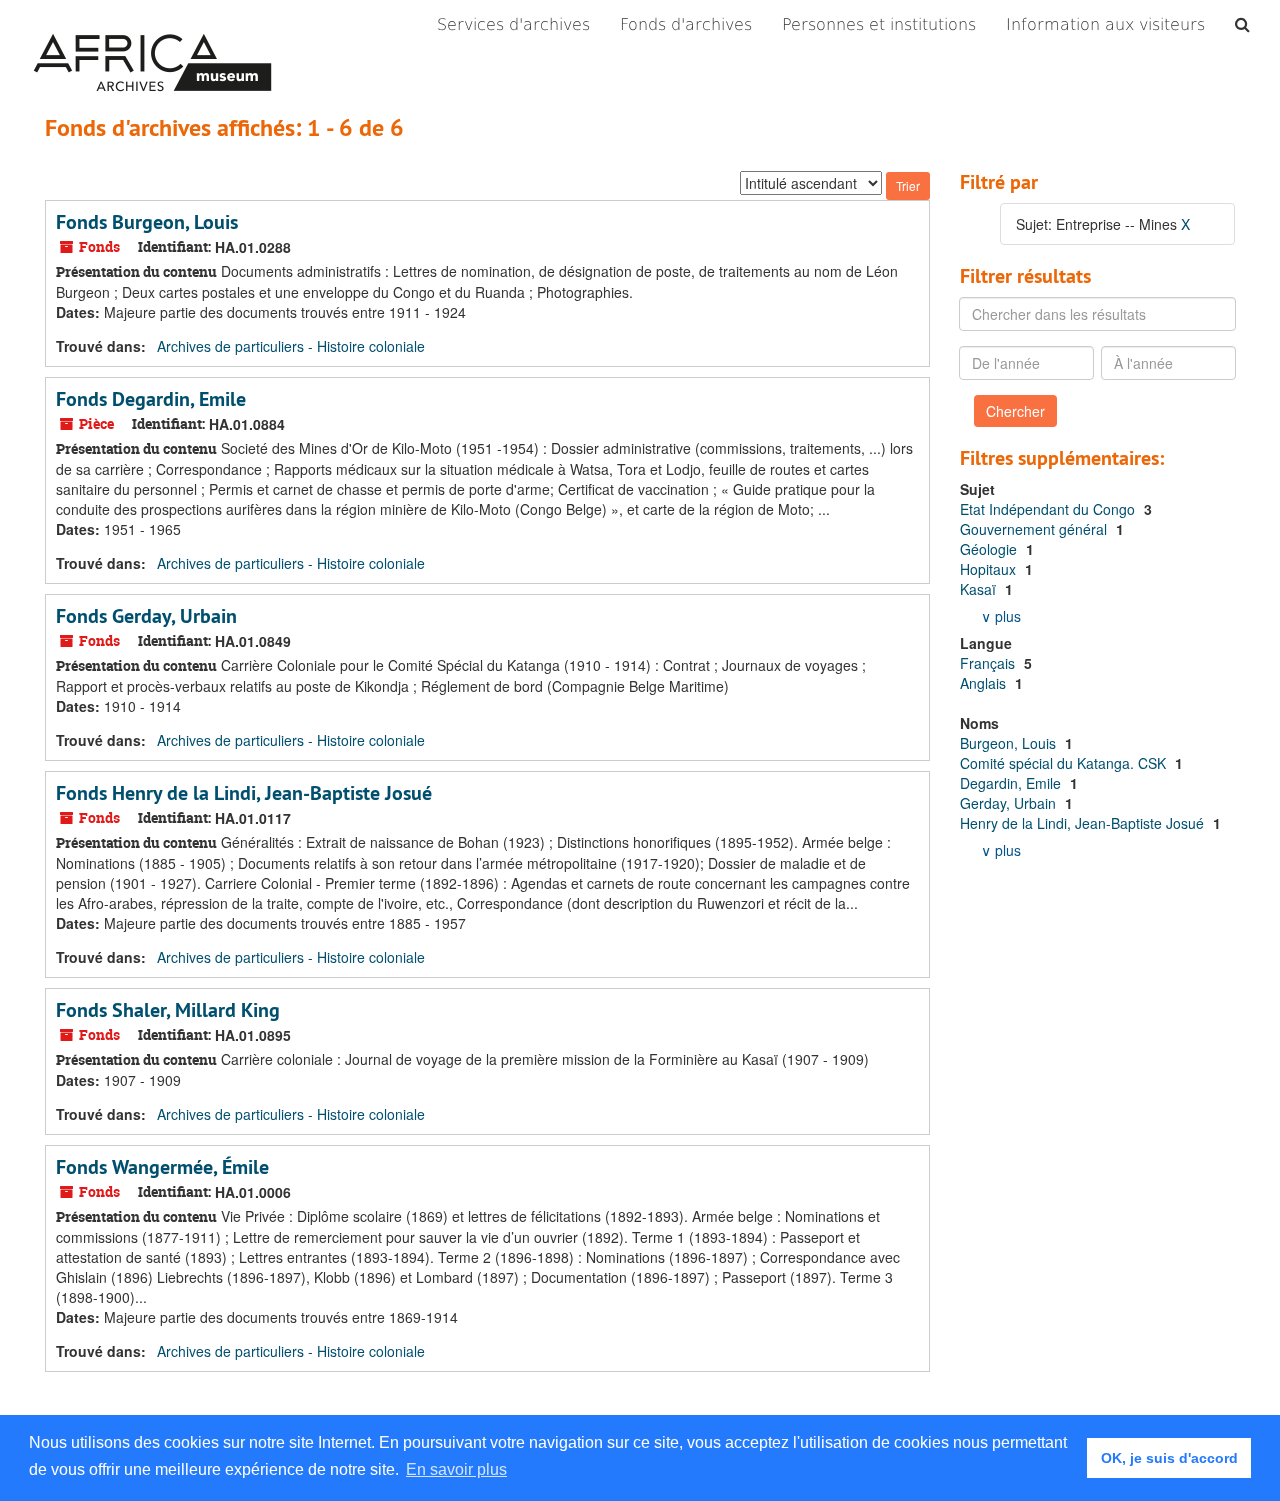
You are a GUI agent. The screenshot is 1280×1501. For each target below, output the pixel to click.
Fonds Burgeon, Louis (147, 222)
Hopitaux (990, 569)
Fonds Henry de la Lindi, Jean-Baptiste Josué (244, 793)
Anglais (985, 683)
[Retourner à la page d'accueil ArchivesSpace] (152, 25)
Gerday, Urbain (1010, 803)
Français (989, 663)
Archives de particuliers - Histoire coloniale (291, 346)
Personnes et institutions (879, 24)
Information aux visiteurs (1105, 24)
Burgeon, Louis (1010, 743)
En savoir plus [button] (456, 1469)
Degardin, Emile (1012, 783)
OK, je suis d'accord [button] (1169, 1458)
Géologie (990, 549)
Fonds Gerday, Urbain (146, 616)
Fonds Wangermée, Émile (162, 1167)
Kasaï (980, 589)
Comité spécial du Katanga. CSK (1065, 763)
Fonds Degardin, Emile (151, 399)
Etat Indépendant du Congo (1049, 509)
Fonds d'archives (686, 24)
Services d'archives (513, 24)
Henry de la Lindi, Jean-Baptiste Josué (1084, 823)
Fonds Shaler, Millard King (168, 1010)
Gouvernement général (1035, 529)
